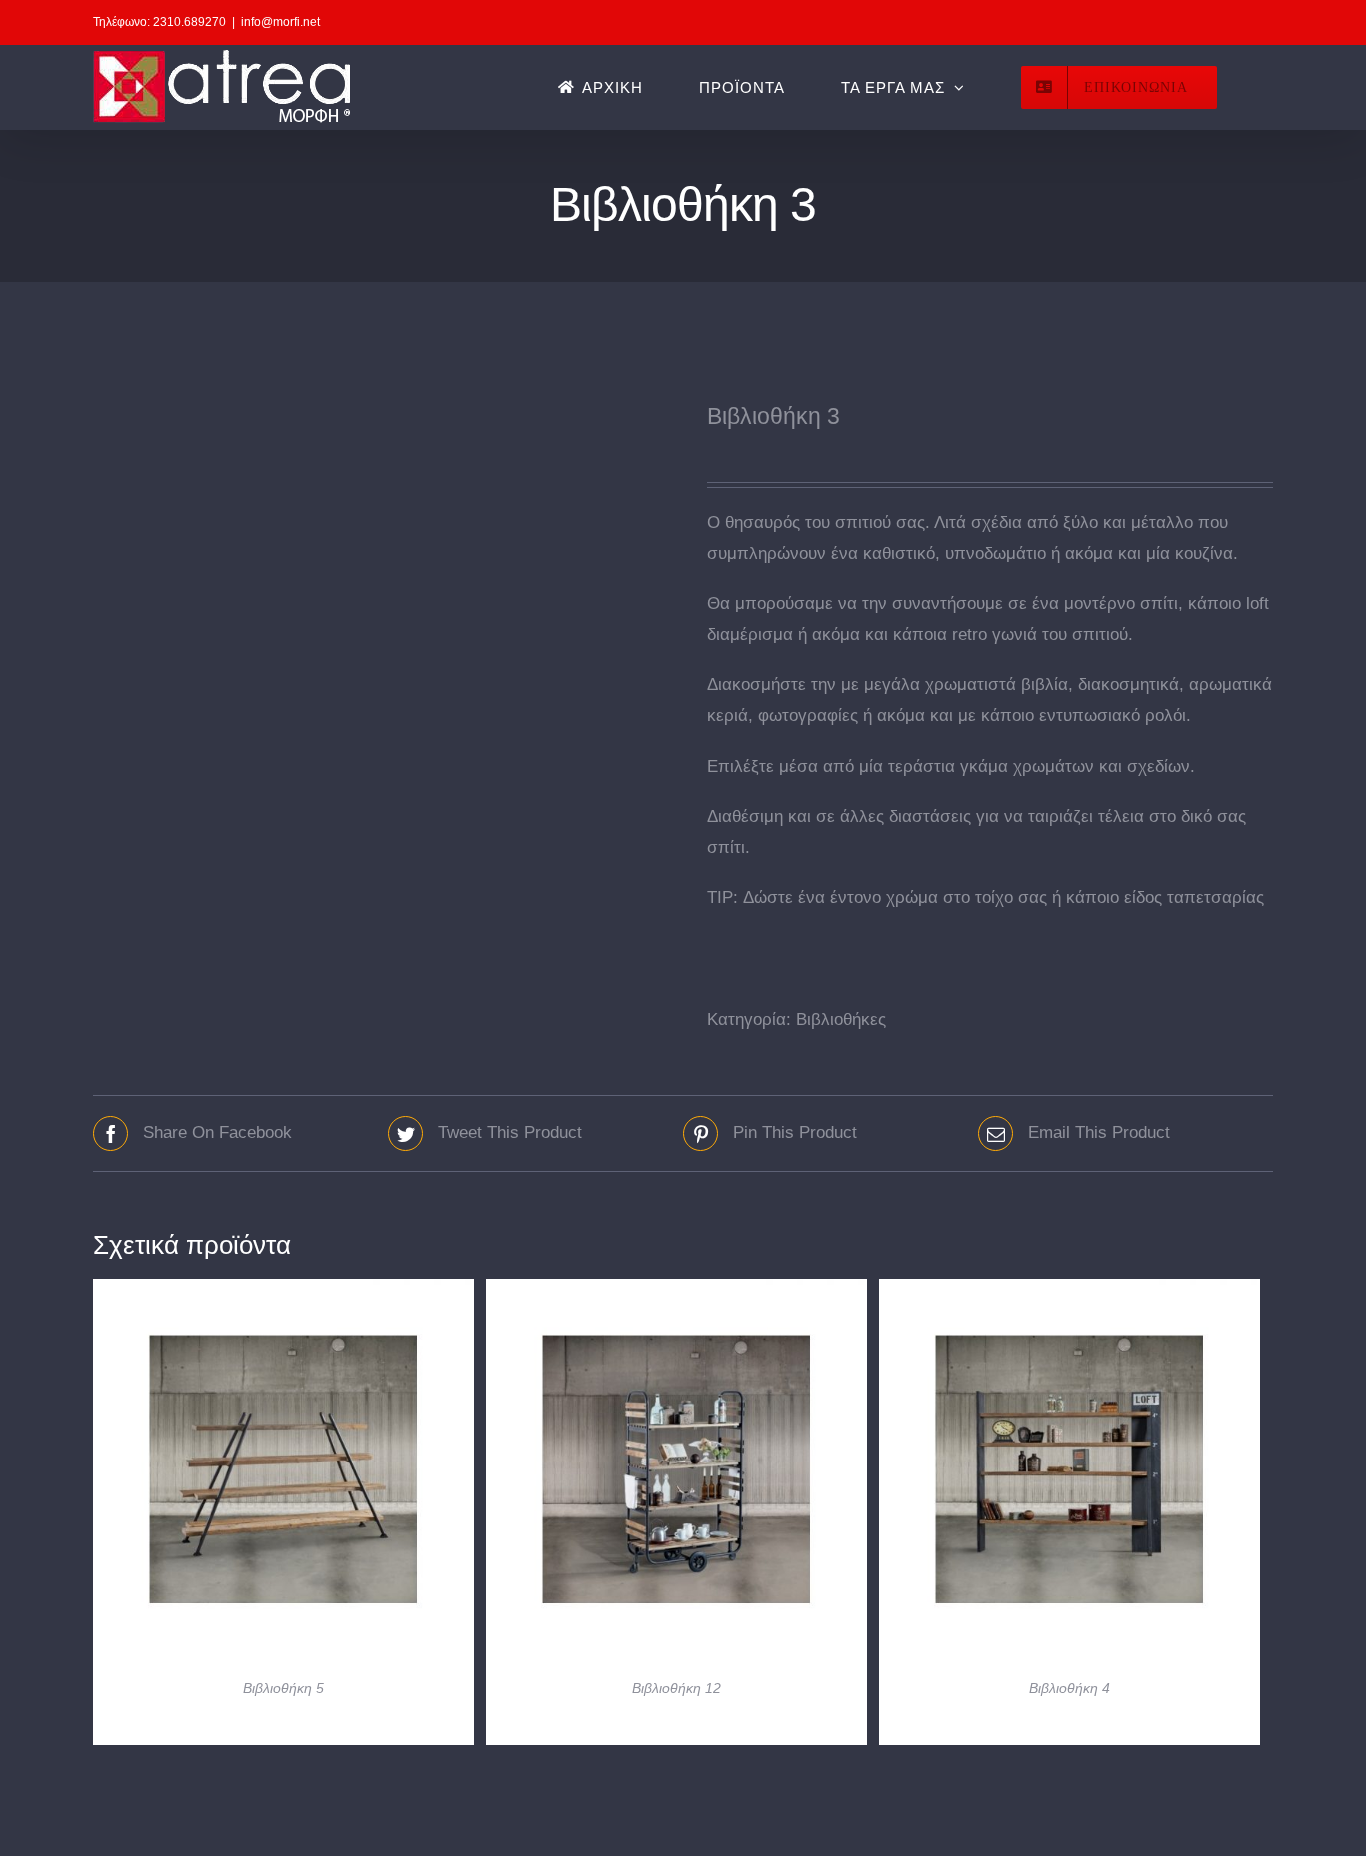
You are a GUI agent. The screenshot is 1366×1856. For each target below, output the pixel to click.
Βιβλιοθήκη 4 (1069, 1688)
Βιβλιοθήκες (841, 1019)
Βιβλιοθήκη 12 (676, 1688)
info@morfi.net (280, 22)
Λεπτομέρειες (283, 1474)
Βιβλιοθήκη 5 (283, 1688)
